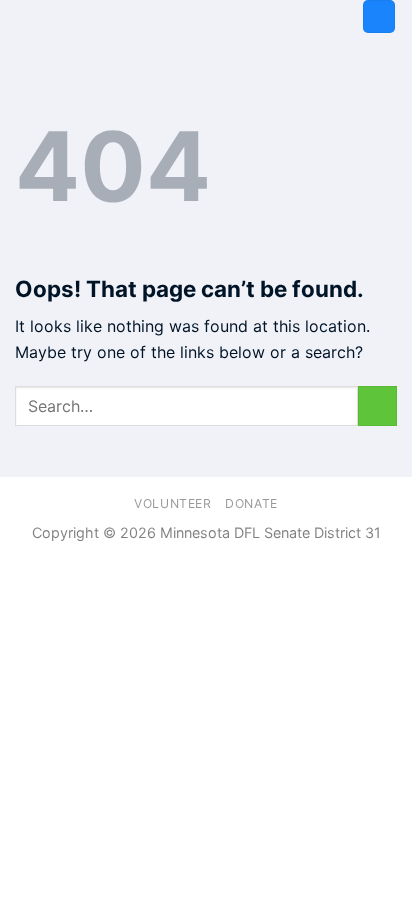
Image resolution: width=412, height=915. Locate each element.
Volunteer (173, 503)
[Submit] (377, 405)
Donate (251, 503)
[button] (379, 16)
